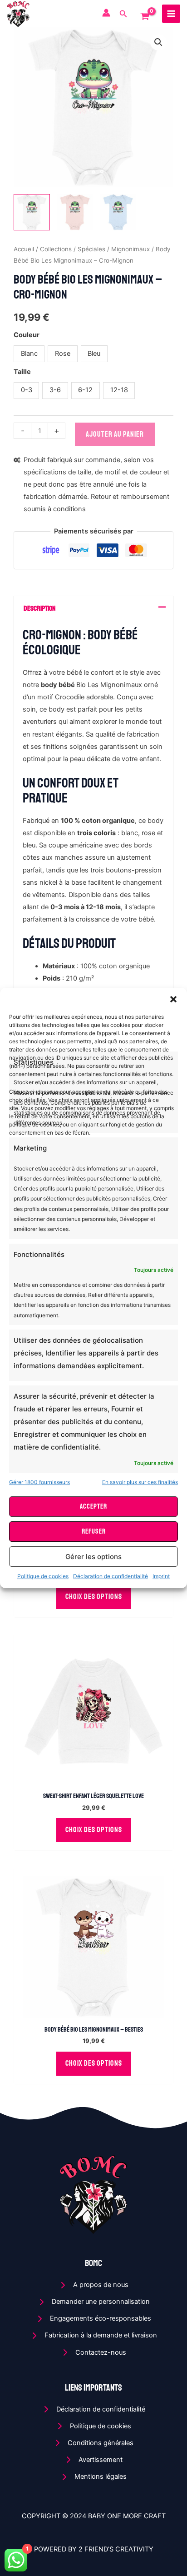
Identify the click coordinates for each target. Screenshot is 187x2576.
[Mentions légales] (93, 2477)
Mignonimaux (130, 249)
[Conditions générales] (93, 2443)
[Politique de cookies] (93, 2426)
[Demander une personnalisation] (94, 2302)
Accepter (93, 1507)
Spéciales (91, 249)
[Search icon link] (123, 15)
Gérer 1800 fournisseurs (39, 1482)
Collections (56, 249)
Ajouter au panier (115, 434)
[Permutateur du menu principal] (171, 14)
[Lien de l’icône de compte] (106, 13)
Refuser (94, 1532)
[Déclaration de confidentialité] (94, 2409)
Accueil (24, 249)
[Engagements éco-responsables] (93, 2319)
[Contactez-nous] (94, 2353)
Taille (22, 372)
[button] (173, 999)
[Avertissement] (93, 2460)
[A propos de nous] (94, 2285)
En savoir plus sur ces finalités (140, 1482)
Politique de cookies (43, 1576)
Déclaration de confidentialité (111, 1576)
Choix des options (94, 1597)
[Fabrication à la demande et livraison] (94, 2335)
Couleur (27, 335)
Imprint (161, 1576)
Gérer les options (93, 1557)
